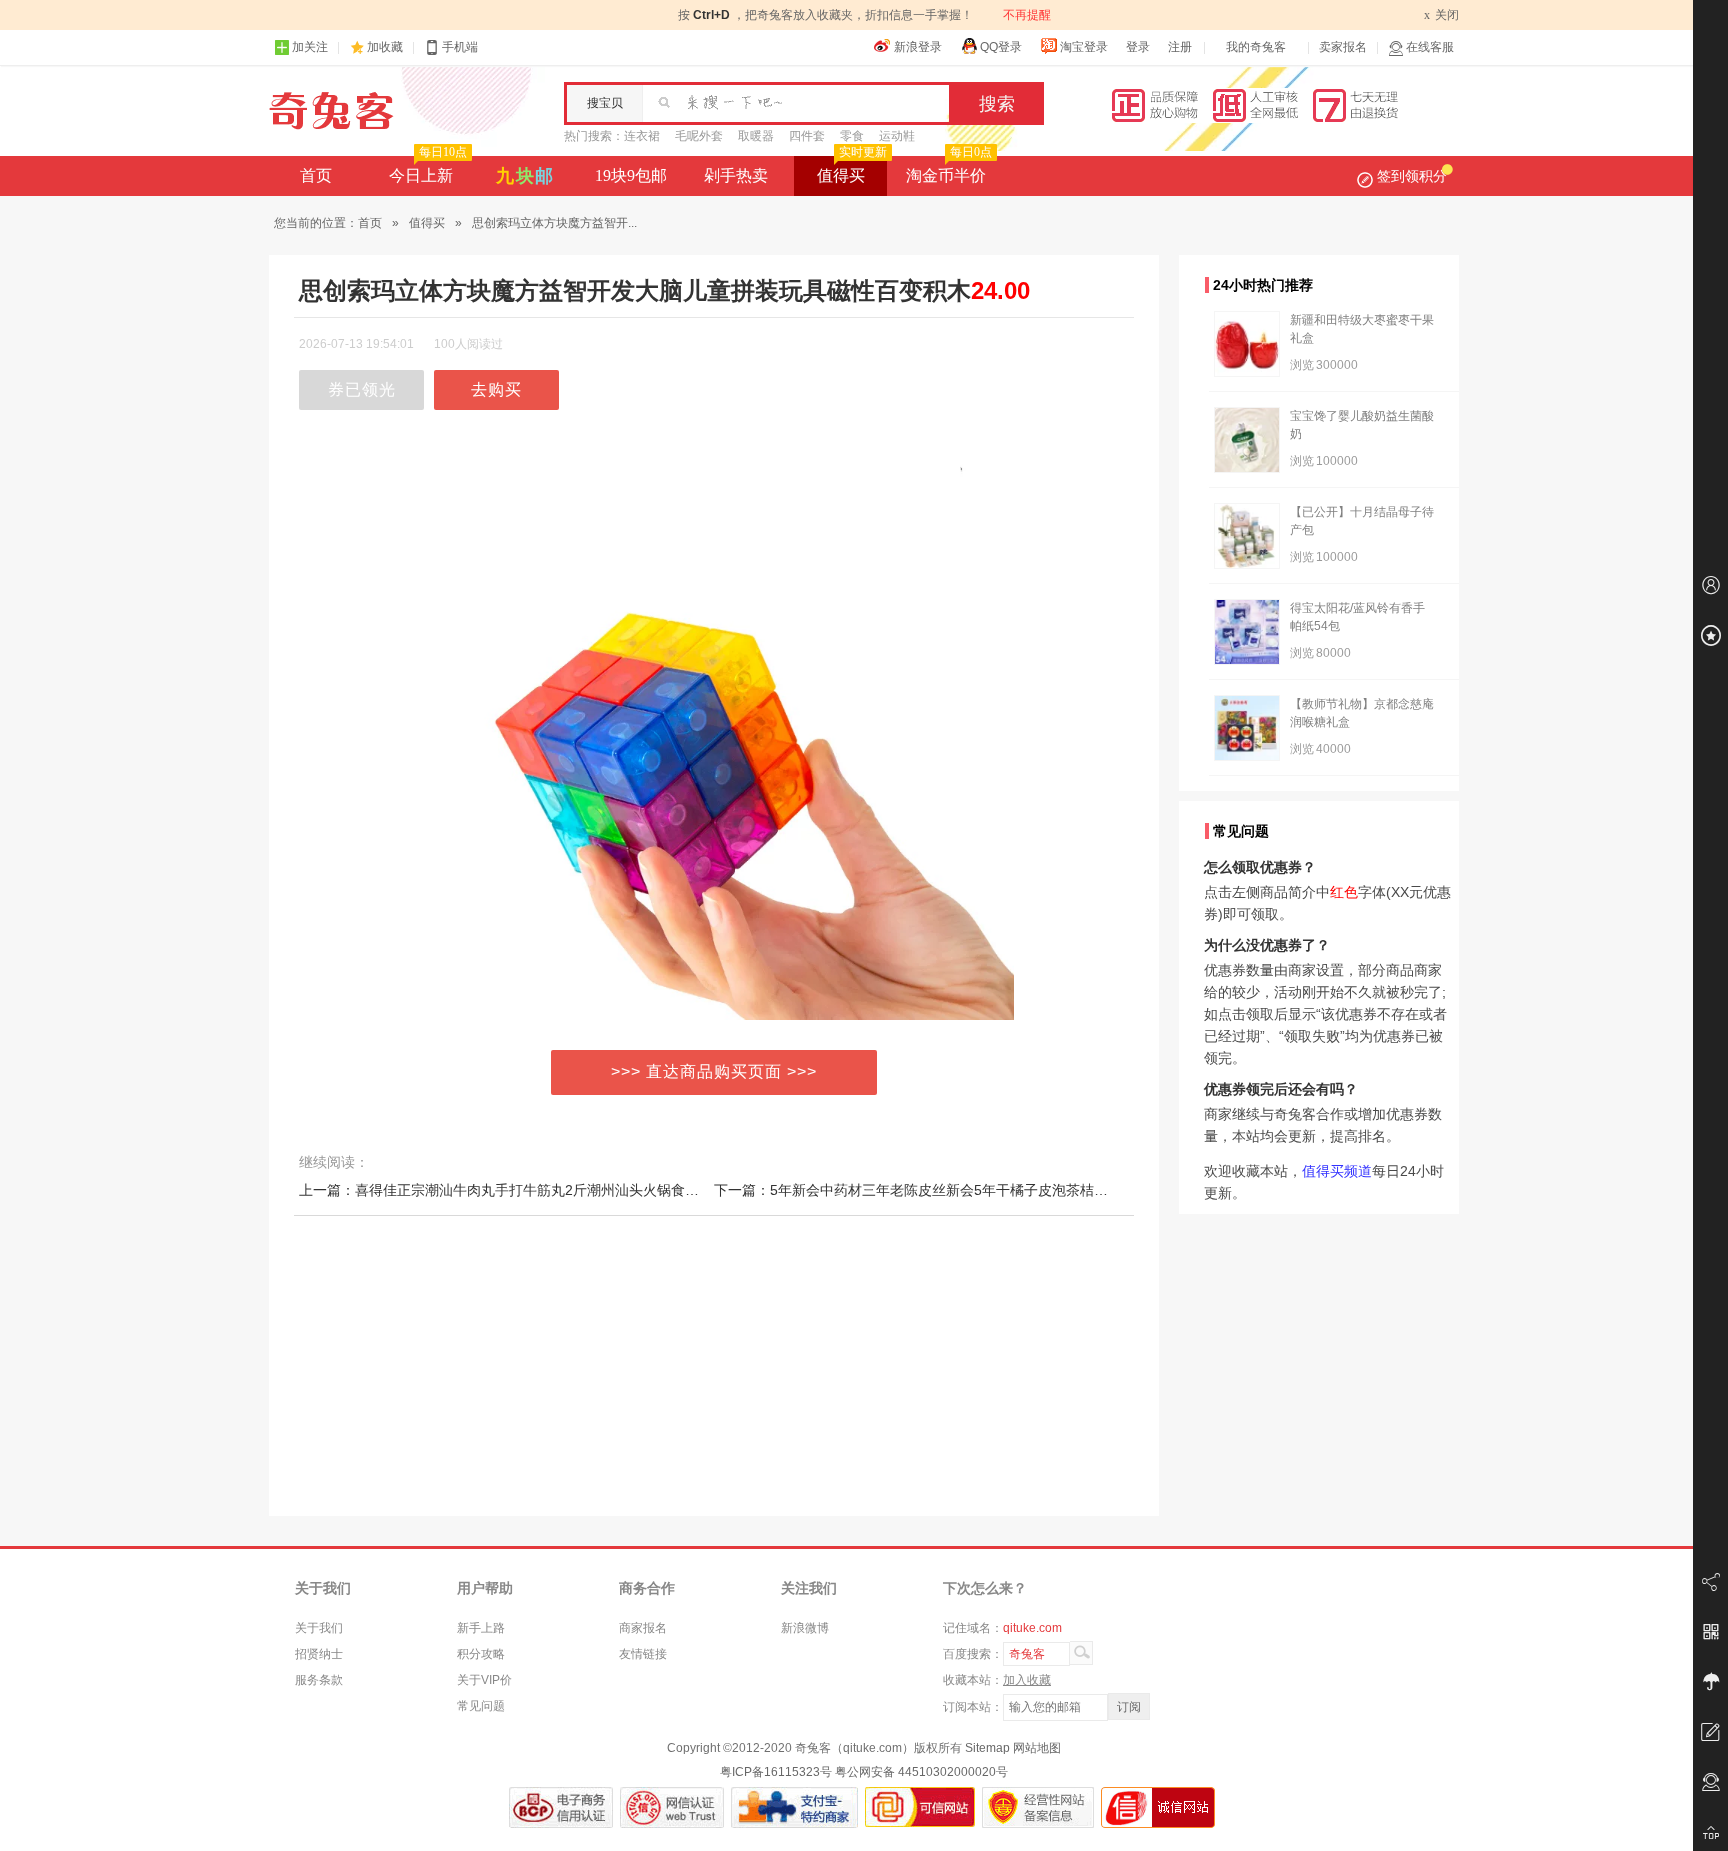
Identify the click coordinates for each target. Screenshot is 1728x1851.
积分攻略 (481, 1654)
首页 (316, 175)
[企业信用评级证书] (672, 1807)
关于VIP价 (484, 1680)
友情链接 (643, 1654)
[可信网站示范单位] (920, 1807)
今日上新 (428, 170)
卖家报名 (1343, 47)
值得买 (852, 170)
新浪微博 (805, 1628)
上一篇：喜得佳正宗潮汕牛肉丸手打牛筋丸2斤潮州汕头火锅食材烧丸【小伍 (534, 1190)
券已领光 (362, 389)
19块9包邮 (631, 175)
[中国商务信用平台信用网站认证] (561, 1807)
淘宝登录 (1084, 47)
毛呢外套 (699, 136)
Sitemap (987, 1748)
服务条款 (319, 1680)
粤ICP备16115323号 (776, 1772)
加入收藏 (1027, 1680)
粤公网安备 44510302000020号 (921, 1772)
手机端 (460, 47)
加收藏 (385, 47)
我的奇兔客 (1256, 47)
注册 (1180, 47)
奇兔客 (331, 111)
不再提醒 (1027, 15)
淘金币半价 (949, 170)
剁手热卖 (736, 175)
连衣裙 (642, 136)
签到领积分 (1412, 176)
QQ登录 (1001, 47)
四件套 (807, 136)
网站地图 (1037, 1748)
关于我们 (319, 1628)
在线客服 (1430, 47)
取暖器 (756, 136)
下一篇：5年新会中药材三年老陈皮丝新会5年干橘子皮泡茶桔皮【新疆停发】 (953, 1190)
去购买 (496, 389)
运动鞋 (897, 136)
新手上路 (481, 1628)
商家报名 (643, 1628)
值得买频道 (1337, 1171)
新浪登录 (918, 47)
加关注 (310, 47)
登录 (1138, 47)
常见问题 (481, 1706)
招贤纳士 (319, 1654)
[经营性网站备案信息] (1038, 1807)
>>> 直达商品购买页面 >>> (714, 1071)
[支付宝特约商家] (794, 1807)
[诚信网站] (1158, 1807)
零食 (852, 136)
